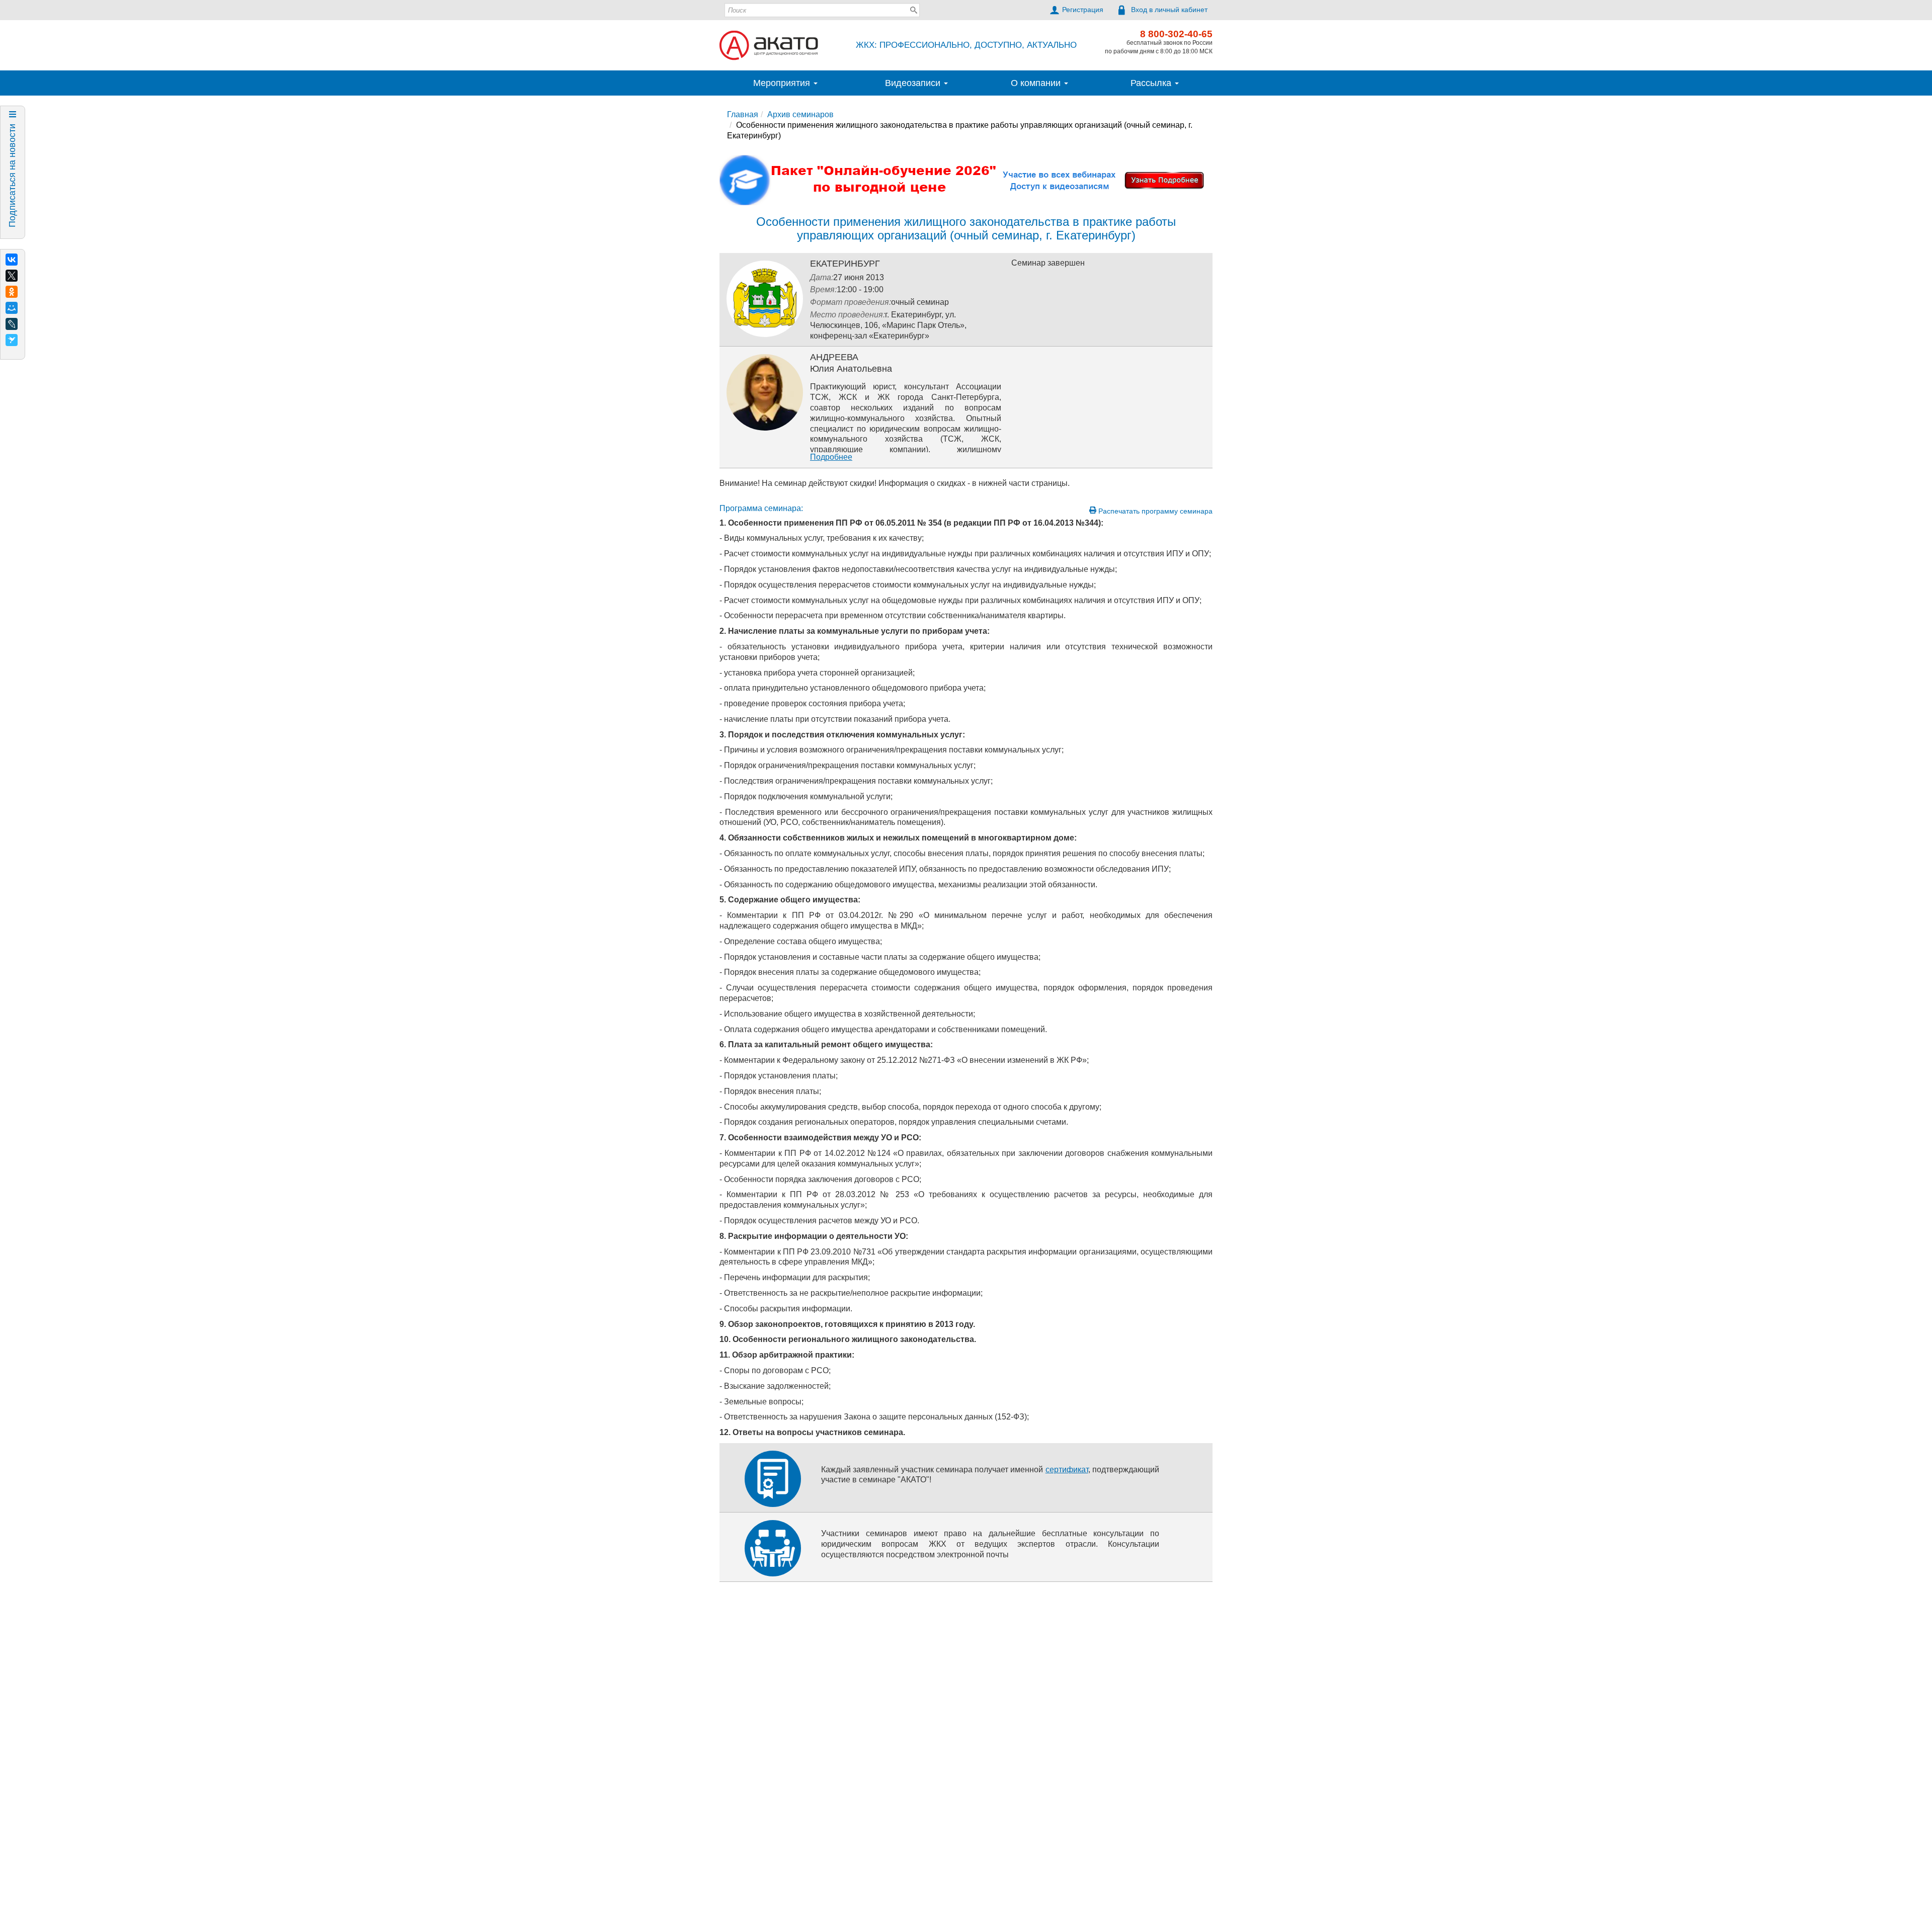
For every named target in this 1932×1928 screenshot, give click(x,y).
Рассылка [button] (1152, 83)
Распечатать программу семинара (1154, 511)
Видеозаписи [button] (914, 83)
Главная (743, 114)
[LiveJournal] (12, 324)
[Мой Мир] (12, 308)
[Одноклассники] (12, 292)
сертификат (1067, 1470)
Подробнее (831, 457)
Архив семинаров (800, 114)
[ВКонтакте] (12, 260)
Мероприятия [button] (783, 83)
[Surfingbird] (12, 340)
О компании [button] (1037, 83)
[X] (12, 276)
